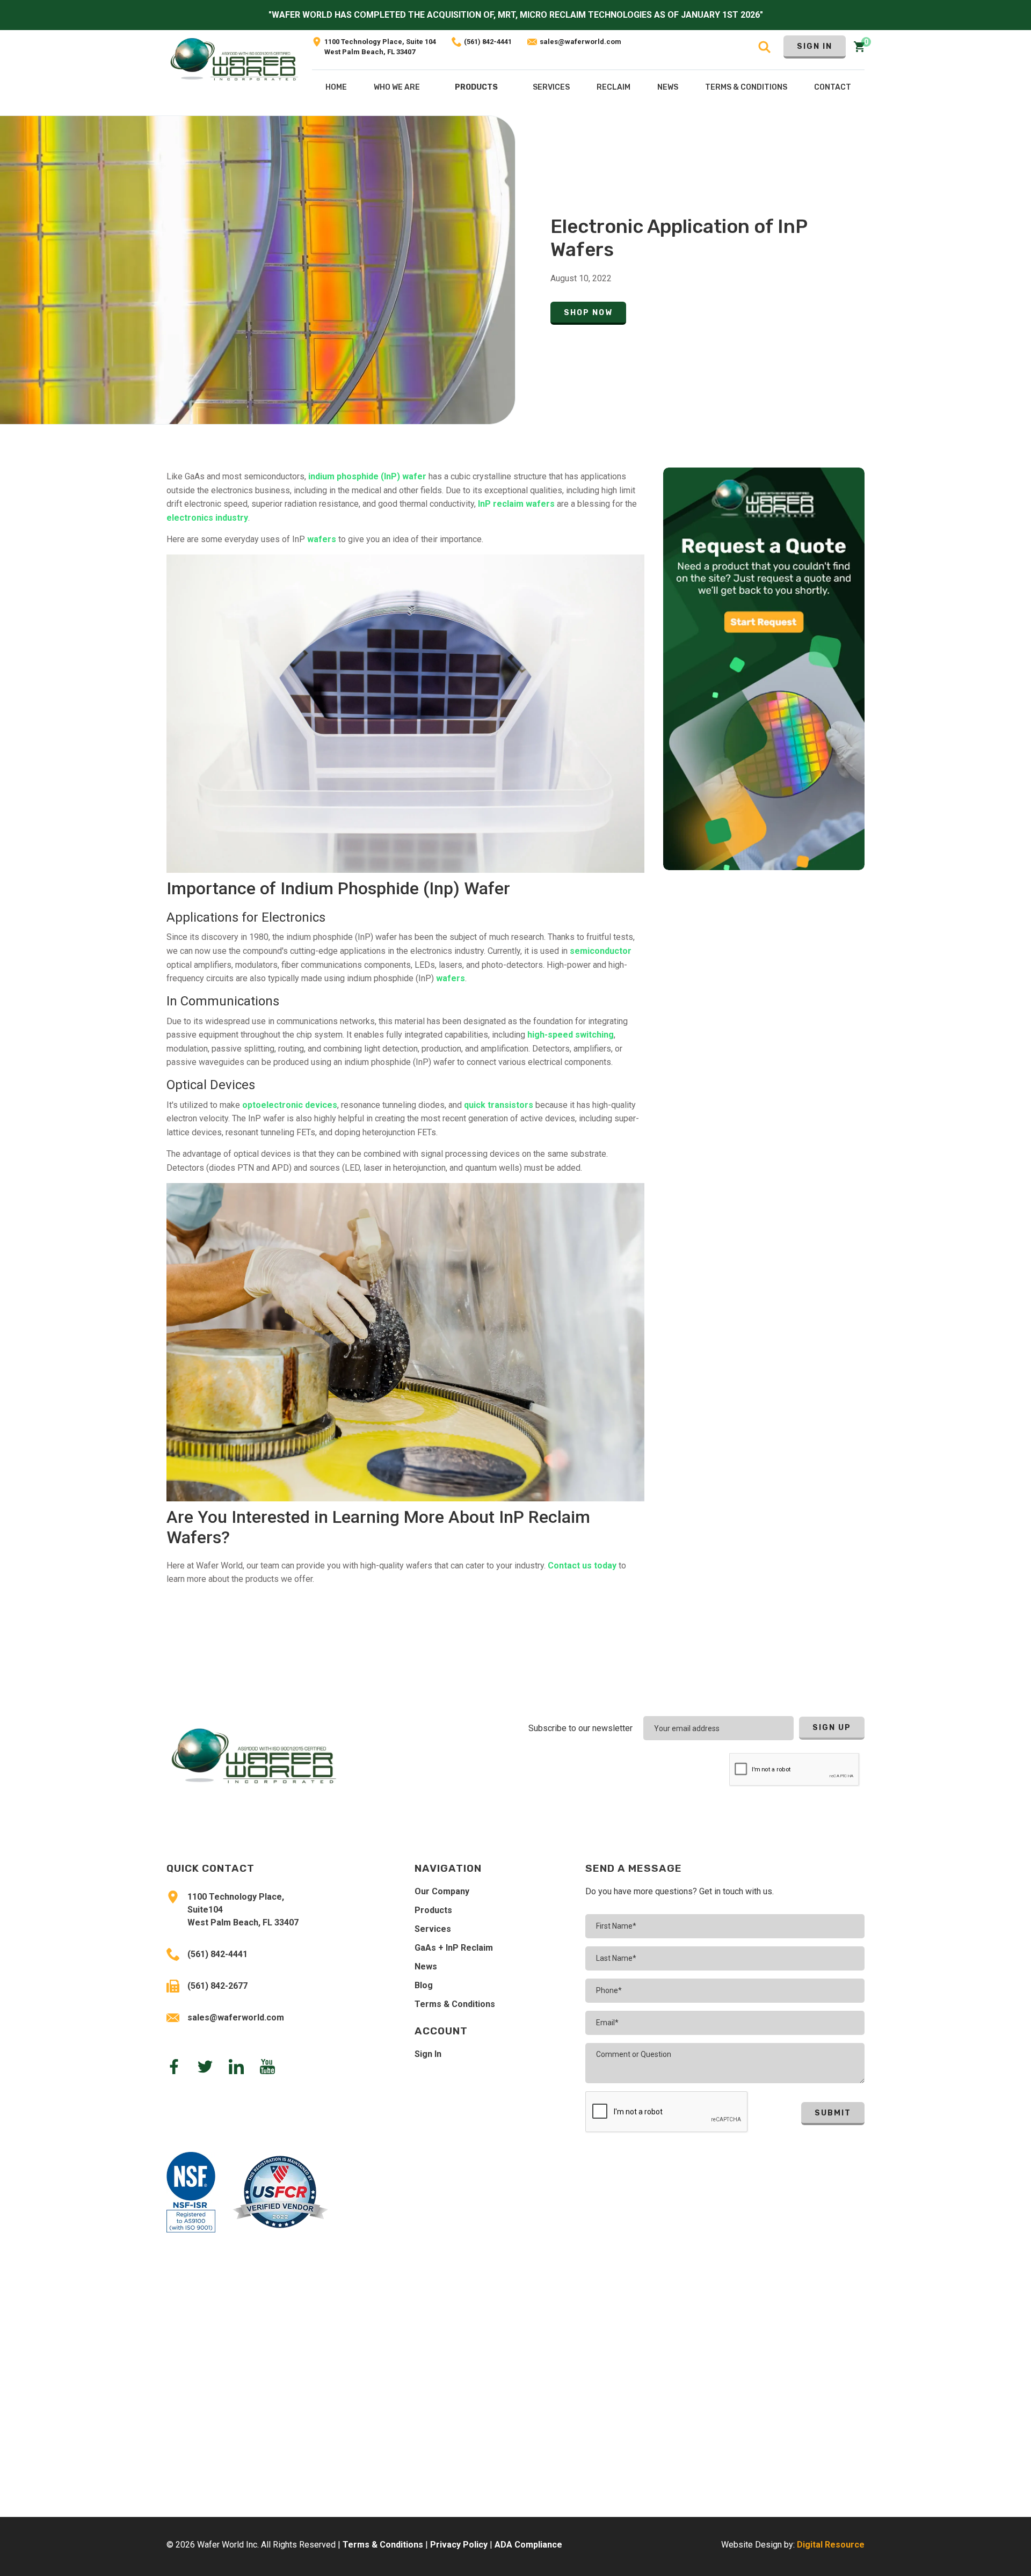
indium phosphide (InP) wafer (367, 476)
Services (433, 1929)
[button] (476, 90)
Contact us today (582, 1566)
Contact (833, 87)
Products (476, 87)
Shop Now (588, 313)
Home (336, 87)
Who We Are (397, 87)
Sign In (815, 46)
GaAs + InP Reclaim (454, 1948)
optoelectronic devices (290, 1105)
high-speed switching (571, 1035)
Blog (424, 1985)
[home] (234, 73)
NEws (668, 87)
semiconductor (601, 951)
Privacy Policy (459, 2545)
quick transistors (499, 1105)
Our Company (442, 1891)
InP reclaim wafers (515, 504)
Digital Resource (831, 2545)
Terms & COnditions (746, 87)
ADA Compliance (528, 2545)
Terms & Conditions (455, 2004)
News (426, 1966)
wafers (322, 539)
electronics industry (207, 518)
